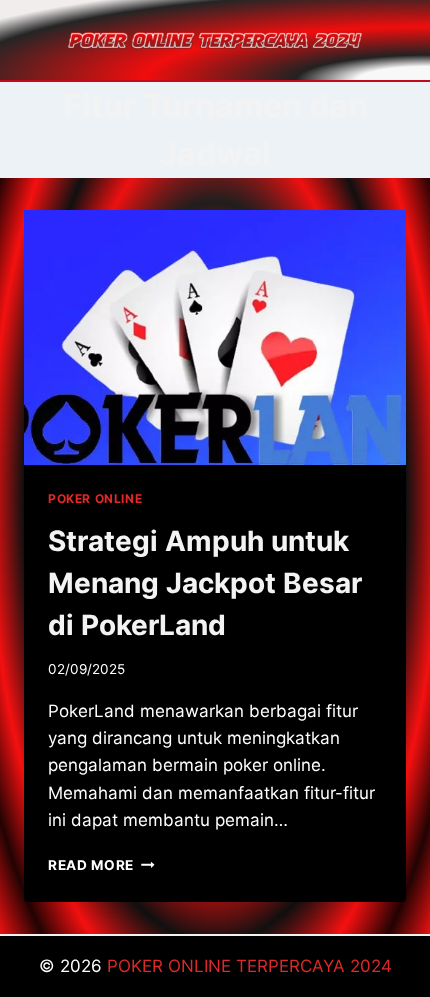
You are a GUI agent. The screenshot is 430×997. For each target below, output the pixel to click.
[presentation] (215, 337)
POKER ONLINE (95, 498)
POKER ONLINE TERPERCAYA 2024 (249, 966)
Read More (101, 865)
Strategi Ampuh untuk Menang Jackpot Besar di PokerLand (205, 583)
